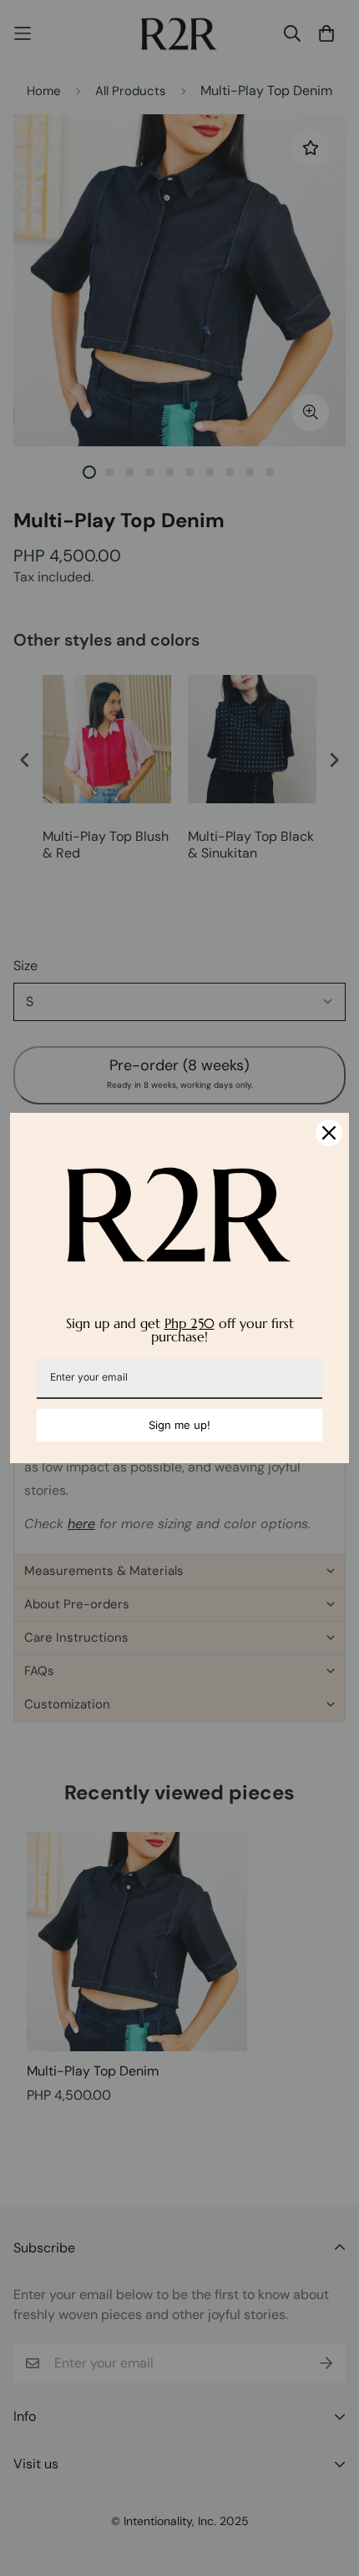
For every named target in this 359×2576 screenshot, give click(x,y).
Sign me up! (179, 1425)
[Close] (329, 1133)
